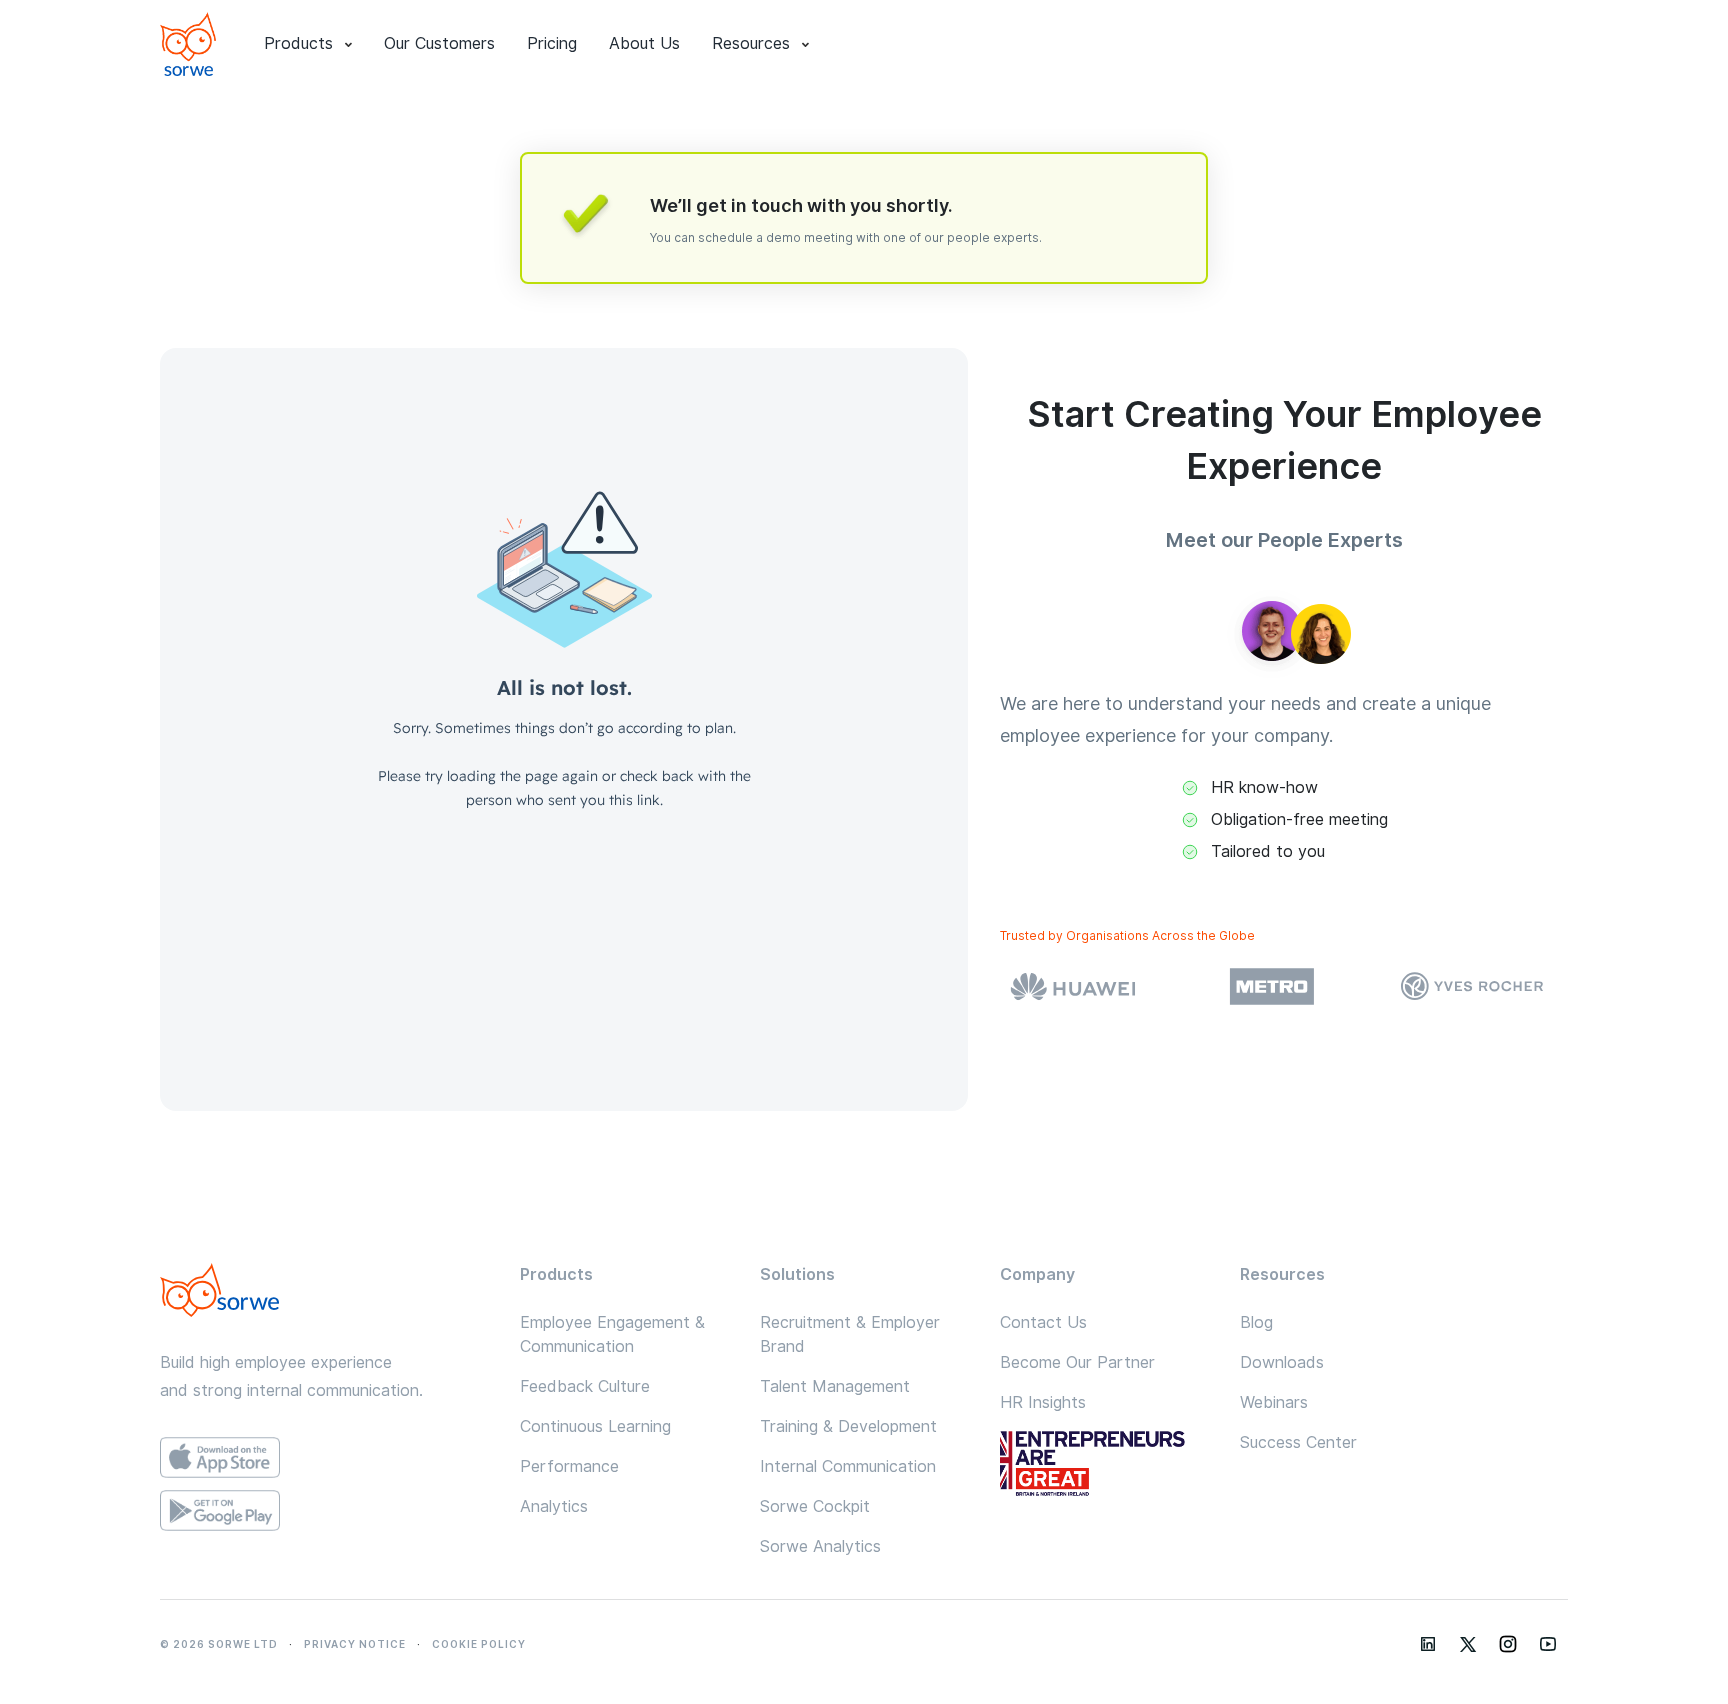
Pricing (552, 43)
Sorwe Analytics (820, 1546)
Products (298, 43)
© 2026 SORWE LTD (219, 1644)
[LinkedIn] (1428, 1644)
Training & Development (848, 1426)
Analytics (554, 1506)
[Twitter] (1468, 1644)
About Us (644, 43)
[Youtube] (1548, 1644)
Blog (1256, 1322)
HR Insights (1043, 1402)
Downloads (1282, 1362)
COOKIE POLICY (479, 1644)
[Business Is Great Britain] (1104, 1465)
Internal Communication (848, 1466)
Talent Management (835, 1386)
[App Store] (324, 1457)
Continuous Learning (595, 1426)
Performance (569, 1466)
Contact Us (1043, 1322)
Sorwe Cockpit (815, 1506)
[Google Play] (324, 1510)
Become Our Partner (1077, 1362)
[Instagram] (1508, 1644)
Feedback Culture (585, 1386)
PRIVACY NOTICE (355, 1644)
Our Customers (439, 43)
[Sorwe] (188, 44)
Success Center (1298, 1442)
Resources (751, 43)
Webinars (1274, 1402)
